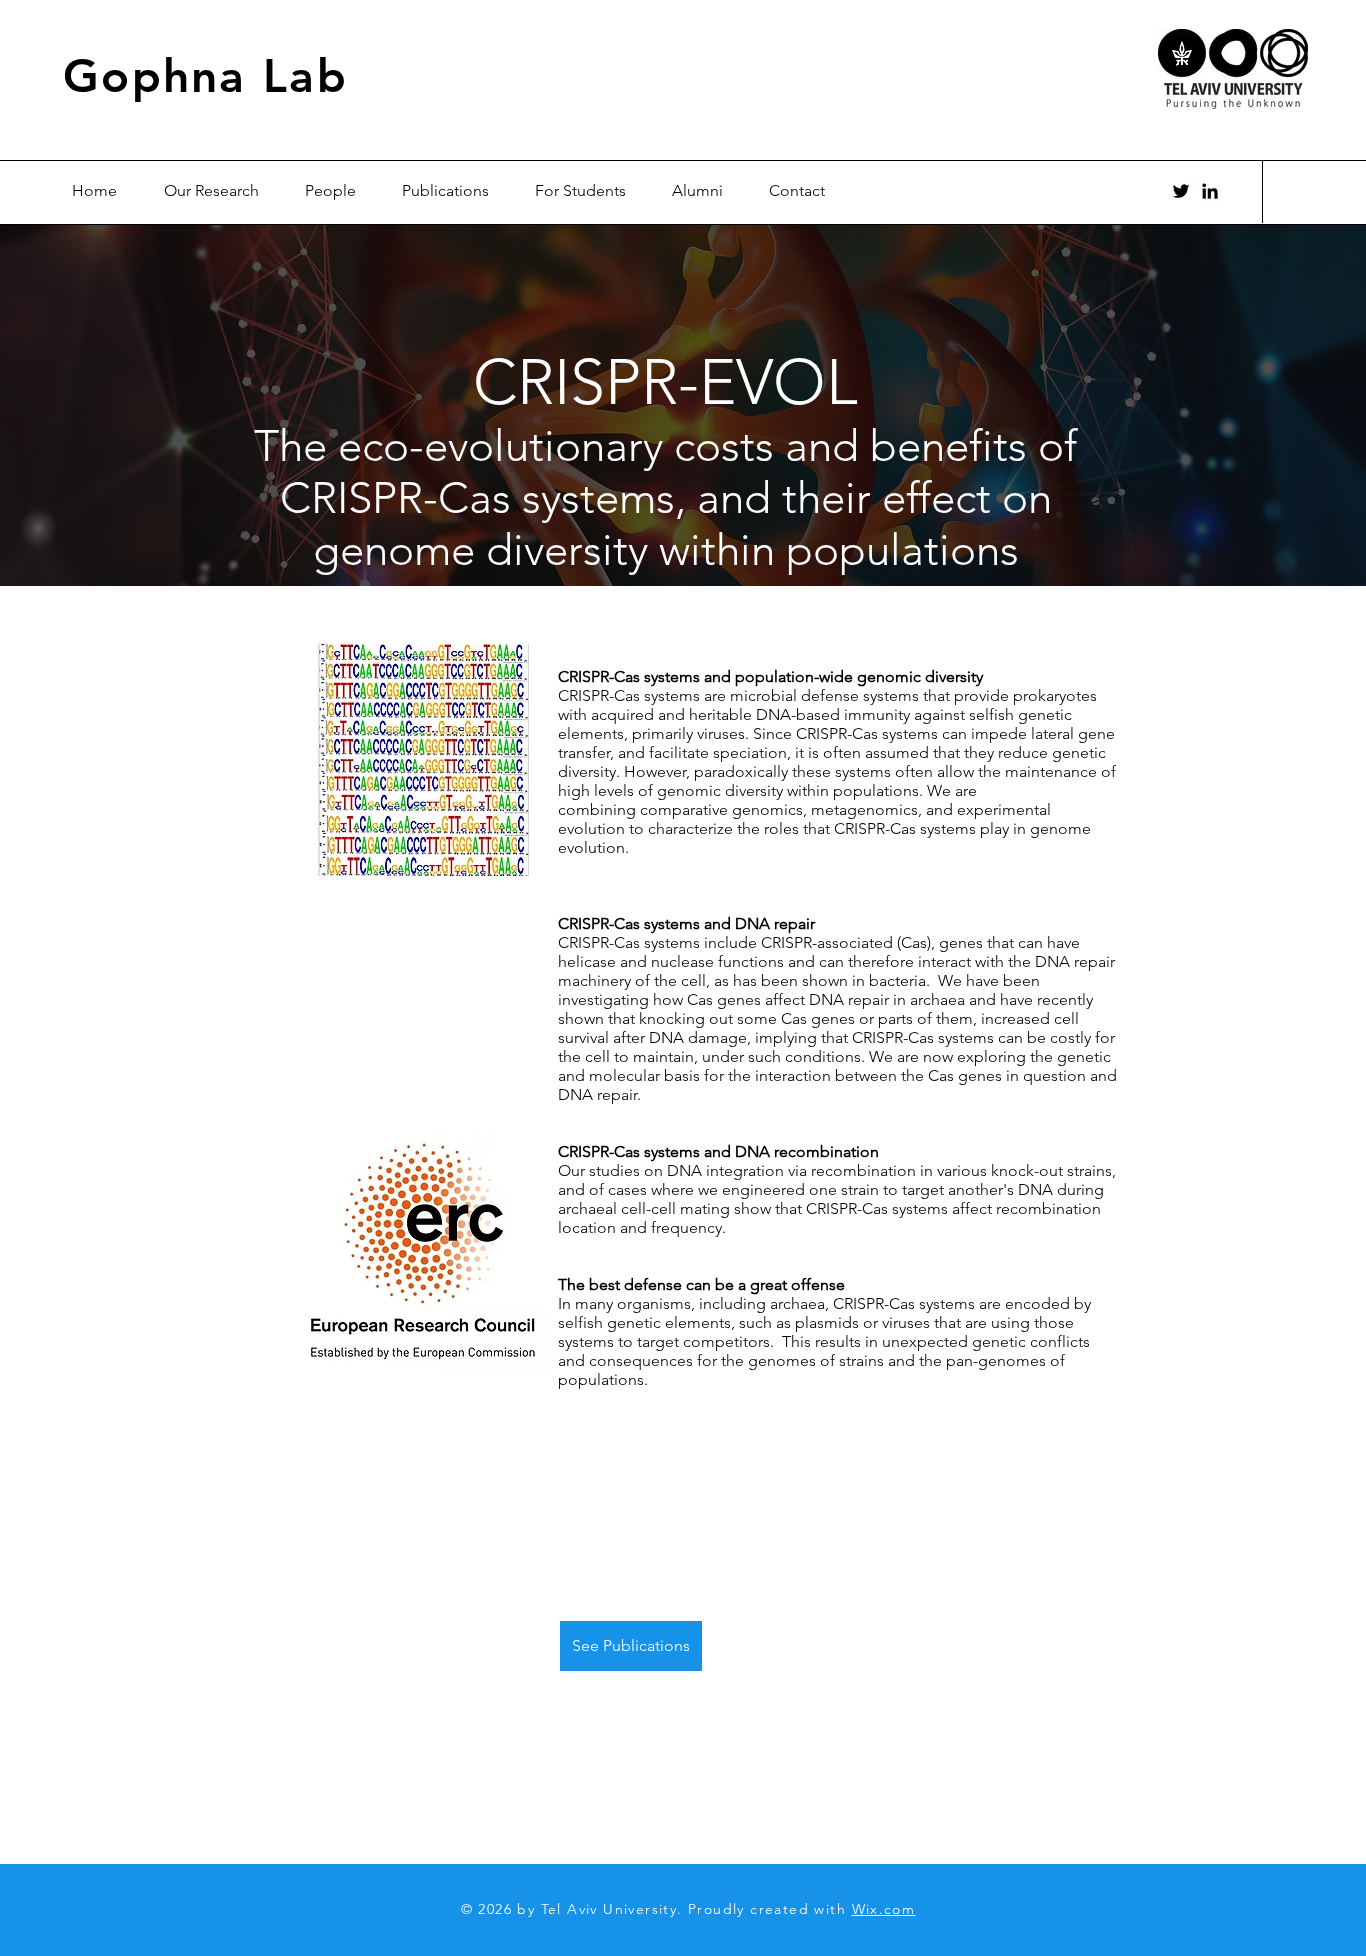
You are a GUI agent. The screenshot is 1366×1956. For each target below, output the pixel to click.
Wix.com (884, 1909)
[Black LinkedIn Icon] (1210, 191)
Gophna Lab (205, 76)
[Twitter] (1181, 191)
